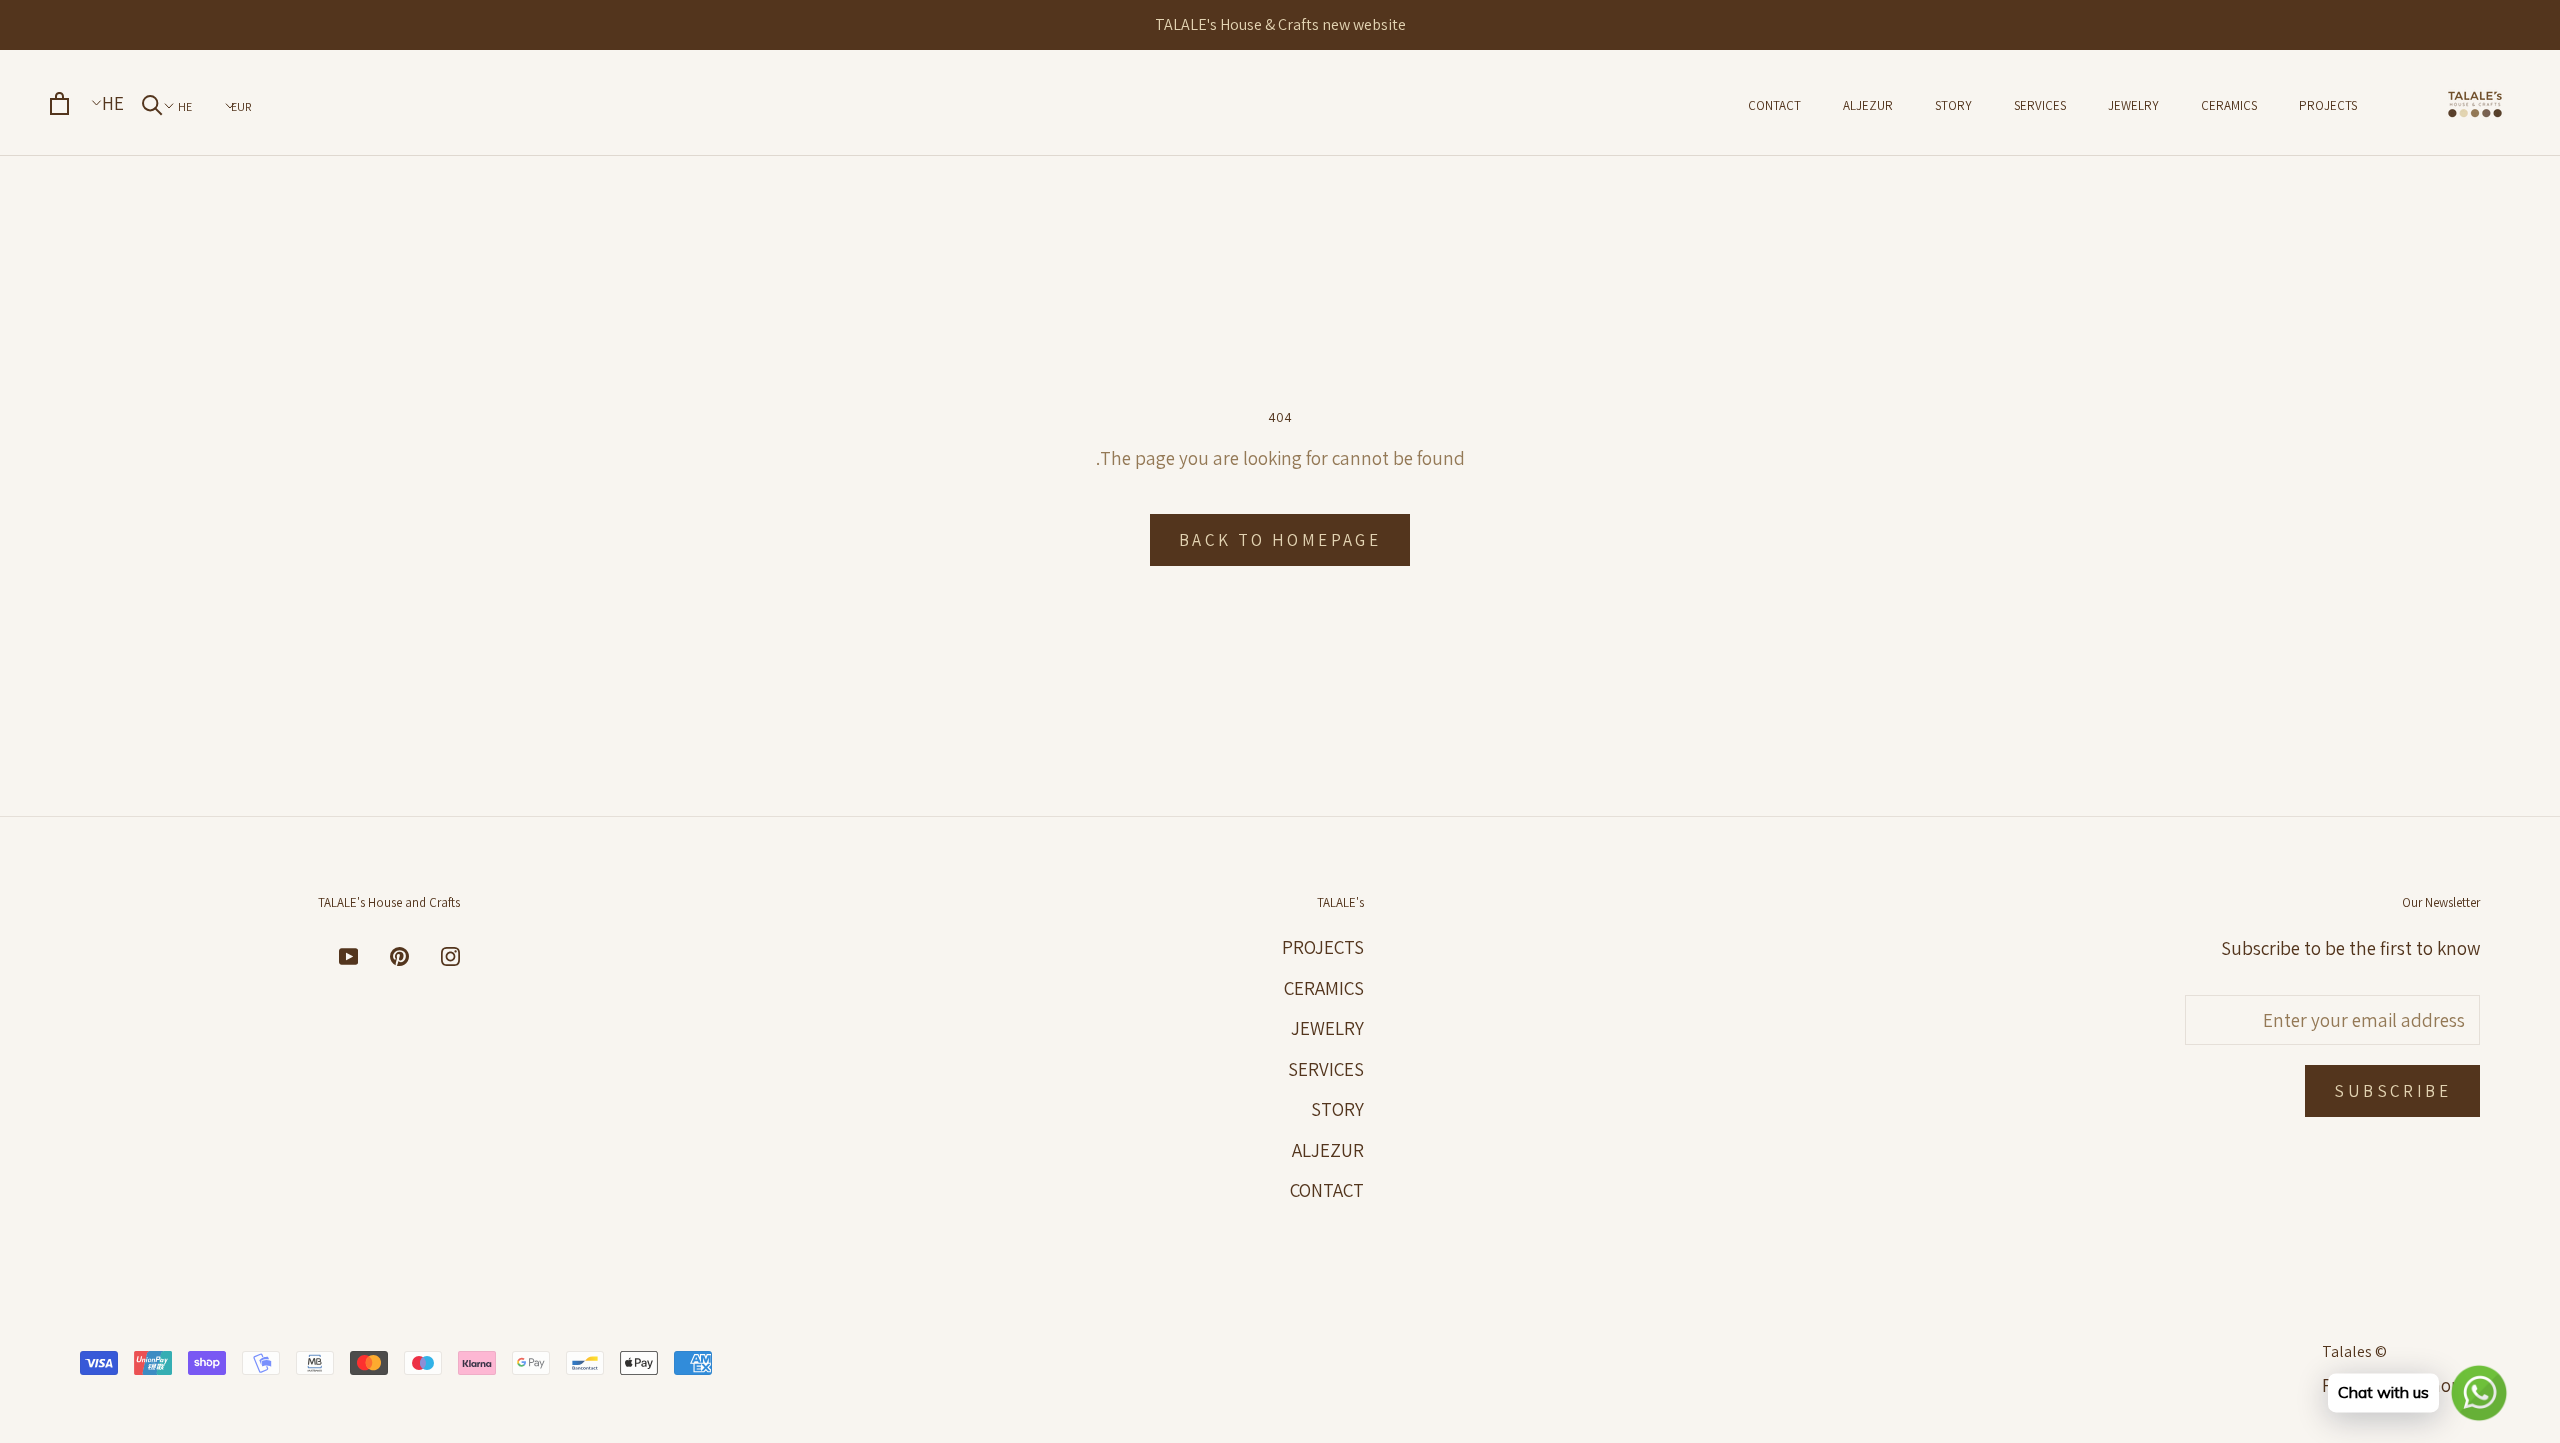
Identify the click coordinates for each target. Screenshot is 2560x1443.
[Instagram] (450, 954)
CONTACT (1774, 105)
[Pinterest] (399, 954)
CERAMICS (2229, 105)
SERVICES (2040, 105)
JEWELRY (2133, 105)
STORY (1953, 105)
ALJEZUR (1868, 105)
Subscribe (2392, 1091)
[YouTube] (348, 954)
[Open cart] (59, 103)
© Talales (2354, 1351)
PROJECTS (2328, 105)
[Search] (152, 104)
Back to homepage (1280, 540)
